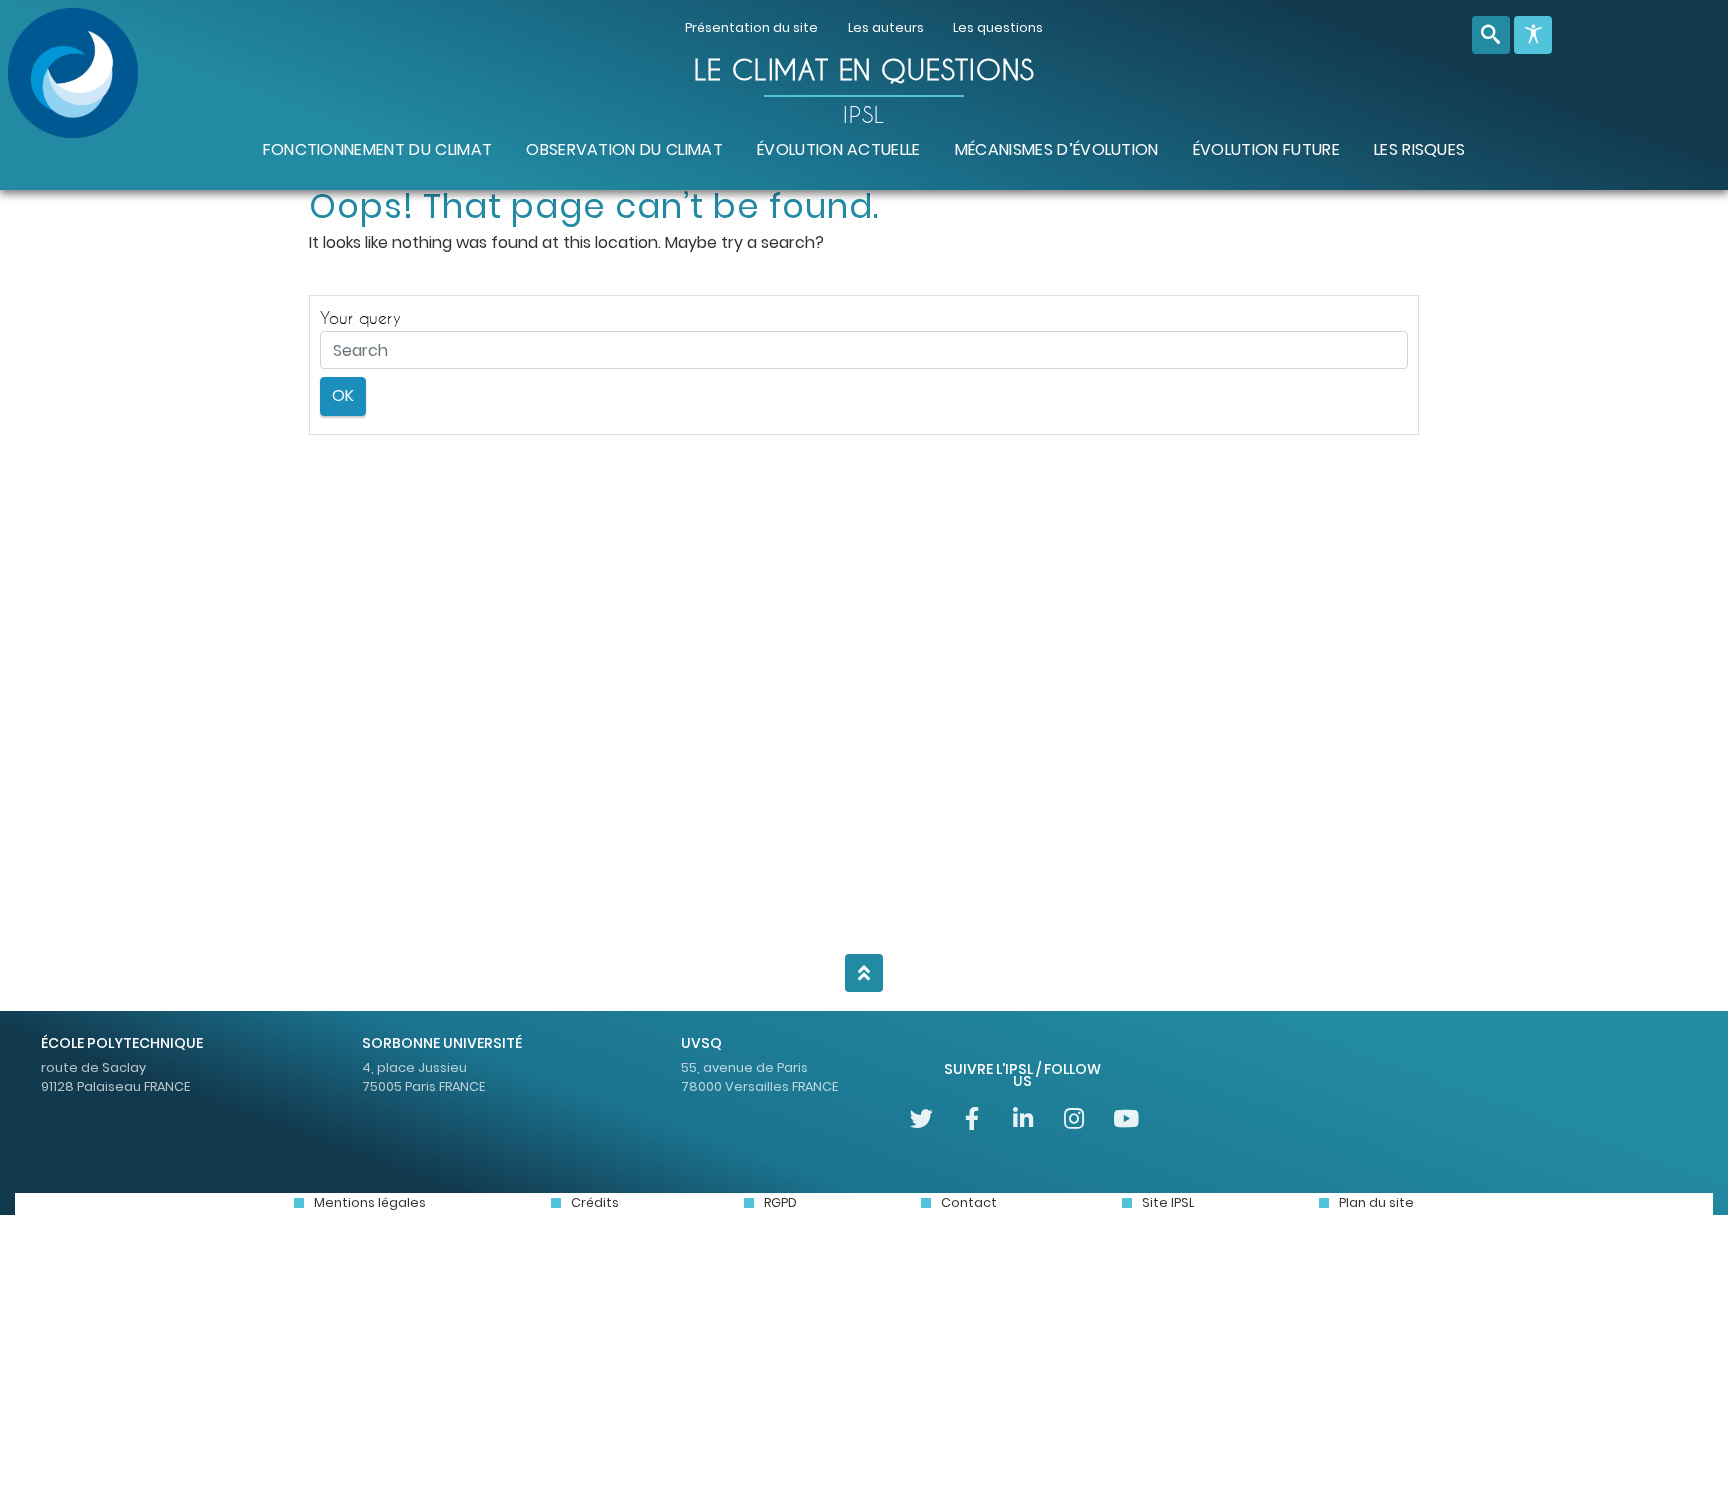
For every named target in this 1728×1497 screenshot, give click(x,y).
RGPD (780, 1202)
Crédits (595, 1202)
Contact (969, 1202)
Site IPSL (1168, 1202)
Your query (360, 317)
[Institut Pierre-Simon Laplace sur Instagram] (1073, 1119)
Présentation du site (751, 27)
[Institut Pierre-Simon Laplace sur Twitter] (921, 1119)
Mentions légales (370, 1202)
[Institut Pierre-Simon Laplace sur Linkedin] (1023, 1119)
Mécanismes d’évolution (1057, 149)
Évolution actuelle (839, 149)
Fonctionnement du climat (378, 149)
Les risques (1420, 149)
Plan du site (1376, 1202)
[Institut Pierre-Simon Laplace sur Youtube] (1124, 1119)
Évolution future (1266, 149)
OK (343, 395)
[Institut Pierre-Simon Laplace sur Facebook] (972, 1119)
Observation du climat (624, 149)
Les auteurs (886, 27)
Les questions (998, 27)
